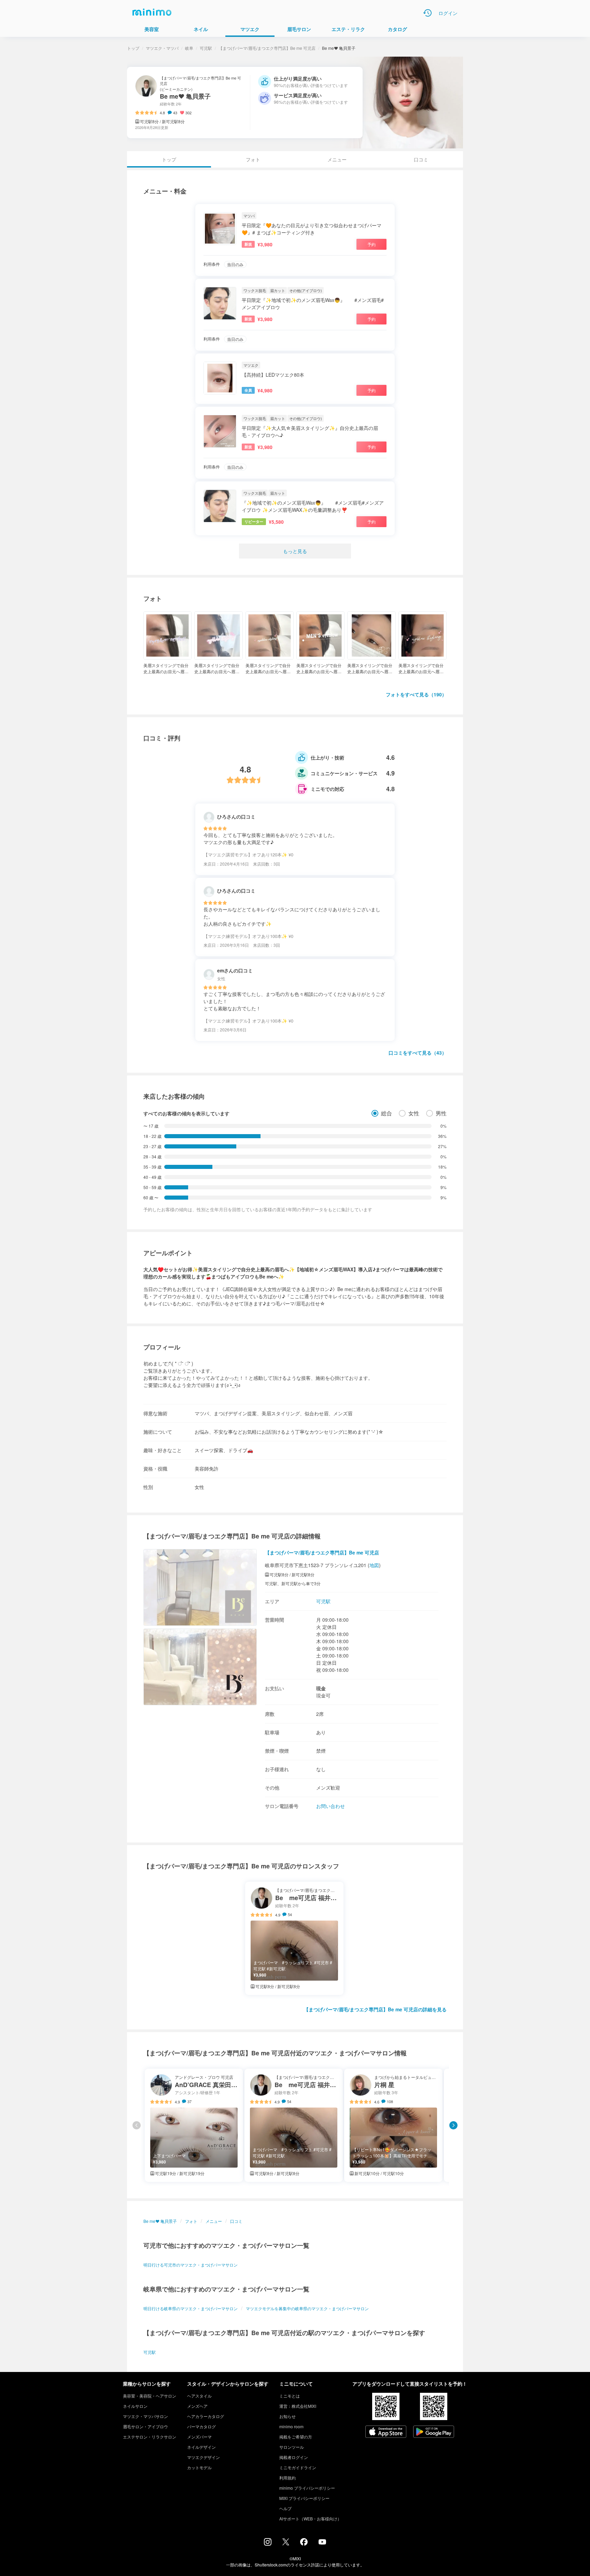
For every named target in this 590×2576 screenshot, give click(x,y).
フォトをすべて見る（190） (416, 694)
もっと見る (295, 551)
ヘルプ (285, 2508)
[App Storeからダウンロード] (386, 2432)
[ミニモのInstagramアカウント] (268, 2544)
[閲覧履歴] (427, 13)
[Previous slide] (137, 2125)
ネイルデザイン (201, 2447)
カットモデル (199, 2467)
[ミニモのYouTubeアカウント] (322, 2543)
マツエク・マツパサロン (145, 2416)
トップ (133, 48)
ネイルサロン (135, 2406)
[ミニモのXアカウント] (286, 2543)
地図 (374, 1565)
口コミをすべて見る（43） (418, 1053)
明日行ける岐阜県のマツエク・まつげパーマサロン (191, 2308)
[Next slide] (453, 2125)
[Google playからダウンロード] (434, 2432)
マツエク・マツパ (162, 48)
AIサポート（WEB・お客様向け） (310, 2519)
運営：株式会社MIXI (298, 2406)
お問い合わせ (331, 1806)
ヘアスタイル (199, 2396)
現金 (321, 1688)
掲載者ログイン (294, 2457)
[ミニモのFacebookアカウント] (304, 2544)
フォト (253, 159)
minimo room (291, 2426)
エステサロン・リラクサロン (150, 2437)
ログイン (448, 13)
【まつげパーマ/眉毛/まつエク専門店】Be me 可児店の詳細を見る (375, 2009)
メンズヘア (197, 2406)
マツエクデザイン (203, 2457)
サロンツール (292, 2447)
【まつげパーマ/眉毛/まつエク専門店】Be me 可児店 (267, 48)
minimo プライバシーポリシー (307, 2488)
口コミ (421, 159)
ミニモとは (290, 2396)
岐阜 (189, 48)
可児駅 (206, 48)
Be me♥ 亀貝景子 (160, 2221)
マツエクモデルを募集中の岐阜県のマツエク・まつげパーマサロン (307, 2308)
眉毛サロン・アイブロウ (145, 2426)
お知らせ (287, 2416)
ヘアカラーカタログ (206, 2416)
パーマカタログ (201, 2426)
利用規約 (287, 2478)
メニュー (337, 159)
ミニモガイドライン (298, 2467)
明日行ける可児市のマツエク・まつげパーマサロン (191, 2265)
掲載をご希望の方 (296, 2437)
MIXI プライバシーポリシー (304, 2498)
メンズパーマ (199, 2437)
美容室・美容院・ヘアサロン (150, 2396)
